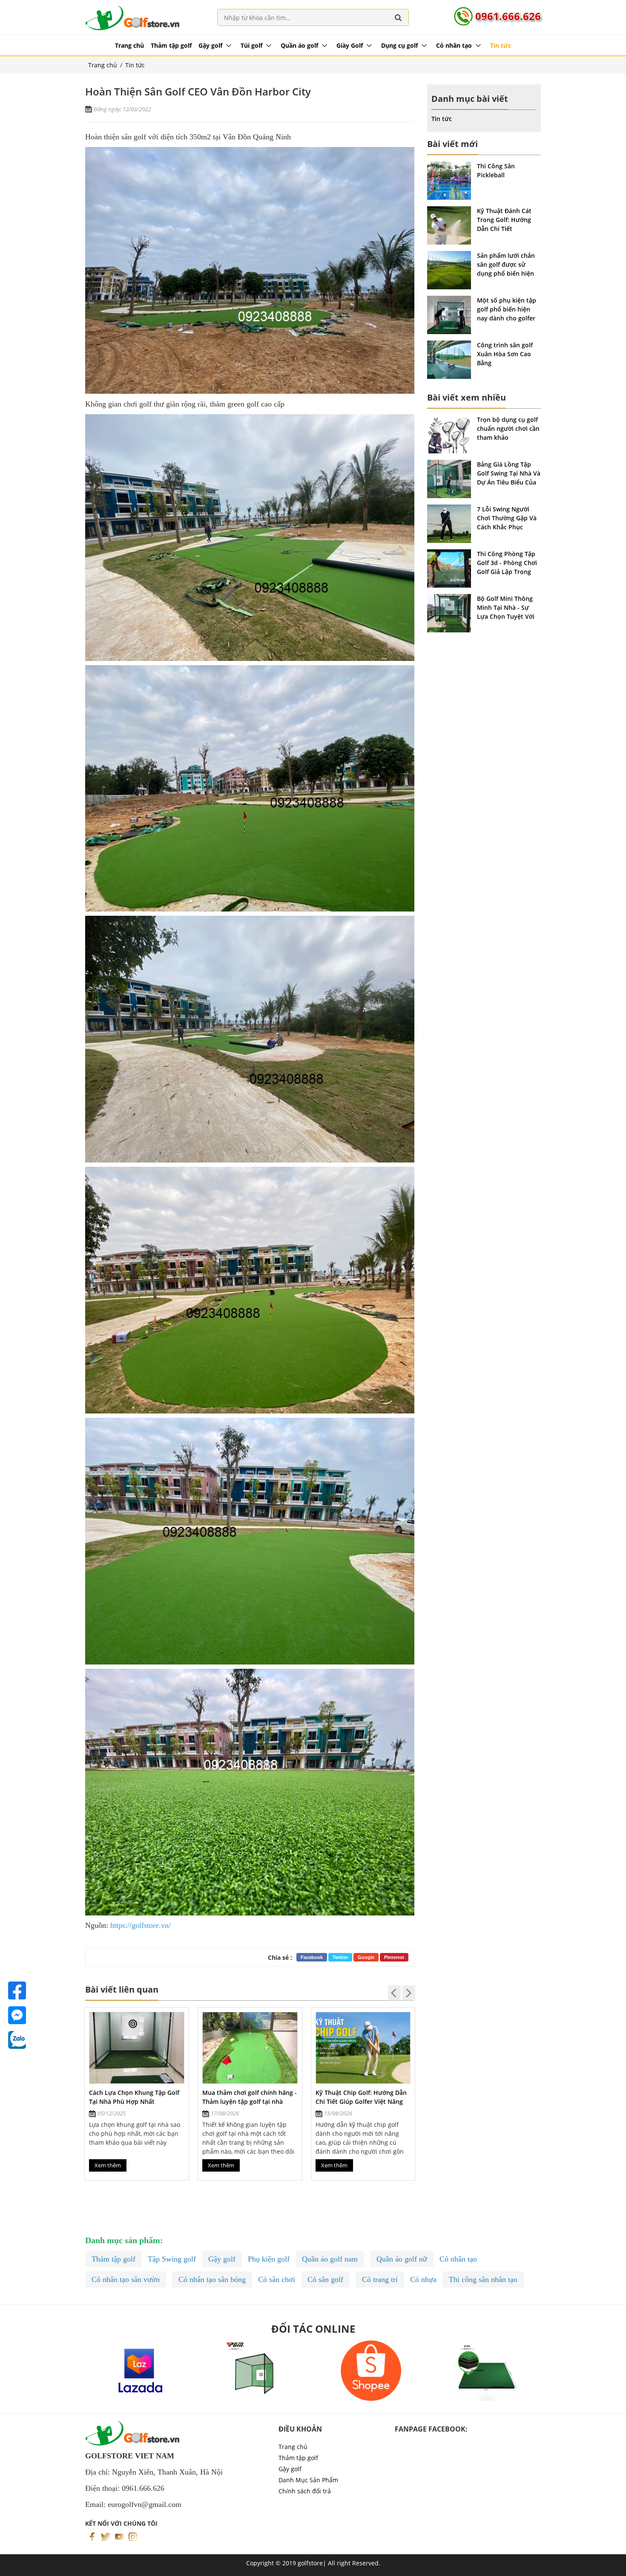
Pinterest (394, 1957)
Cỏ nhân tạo (454, 45)
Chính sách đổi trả (305, 2491)
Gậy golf (210, 45)
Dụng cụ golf (399, 45)
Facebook (312, 1957)
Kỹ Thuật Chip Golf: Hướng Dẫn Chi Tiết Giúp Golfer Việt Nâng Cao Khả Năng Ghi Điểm (248, 2101)
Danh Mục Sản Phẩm (308, 2480)
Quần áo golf (299, 45)
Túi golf (251, 45)
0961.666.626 (508, 16)
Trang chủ (129, 45)
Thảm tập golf (171, 45)
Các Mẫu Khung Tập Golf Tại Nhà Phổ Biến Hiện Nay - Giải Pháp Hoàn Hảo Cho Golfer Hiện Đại (363, 2101)
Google (366, 1957)
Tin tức (501, 45)
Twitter (340, 1957)
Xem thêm (108, 2165)
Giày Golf (350, 45)
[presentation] (394, 1993)
